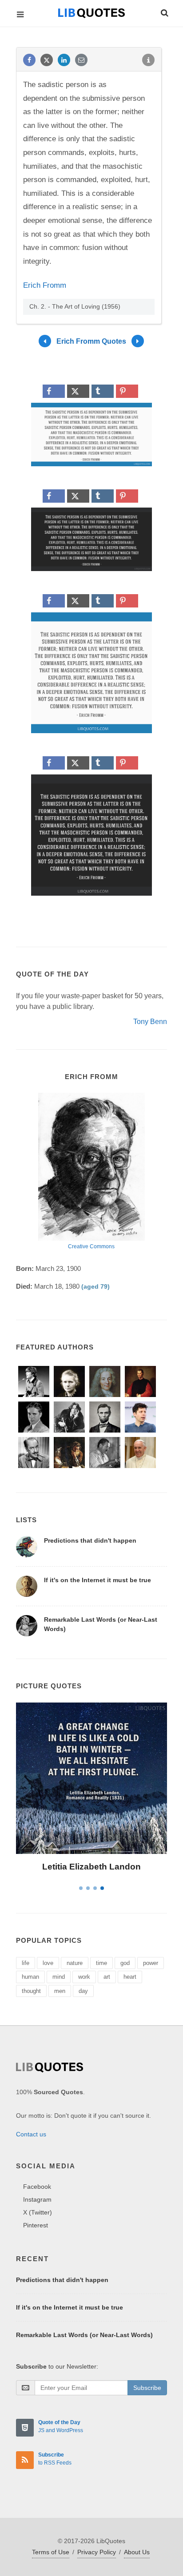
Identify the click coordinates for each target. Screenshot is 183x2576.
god (125, 1963)
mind (59, 1977)
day (83, 1991)
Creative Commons (91, 1246)
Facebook (37, 2187)
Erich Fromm (45, 285)
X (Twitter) (38, 2212)
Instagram (37, 2199)
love (48, 1963)
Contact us (31, 2134)
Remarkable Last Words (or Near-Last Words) (84, 2335)
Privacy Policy (97, 2552)
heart (130, 1977)
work (84, 1977)
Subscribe (147, 2388)
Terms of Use (51, 2552)
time (101, 1963)
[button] (164, 12)
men (60, 1991)
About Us (137, 2552)
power (151, 1963)
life (26, 1963)
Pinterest (36, 2225)
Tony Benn (150, 1022)
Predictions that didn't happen (90, 1540)
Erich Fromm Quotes (91, 341)
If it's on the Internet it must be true (97, 1580)
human (30, 1977)
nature (75, 1963)
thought (31, 1991)
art (107, 1977)
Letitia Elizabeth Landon (91, 1867)
